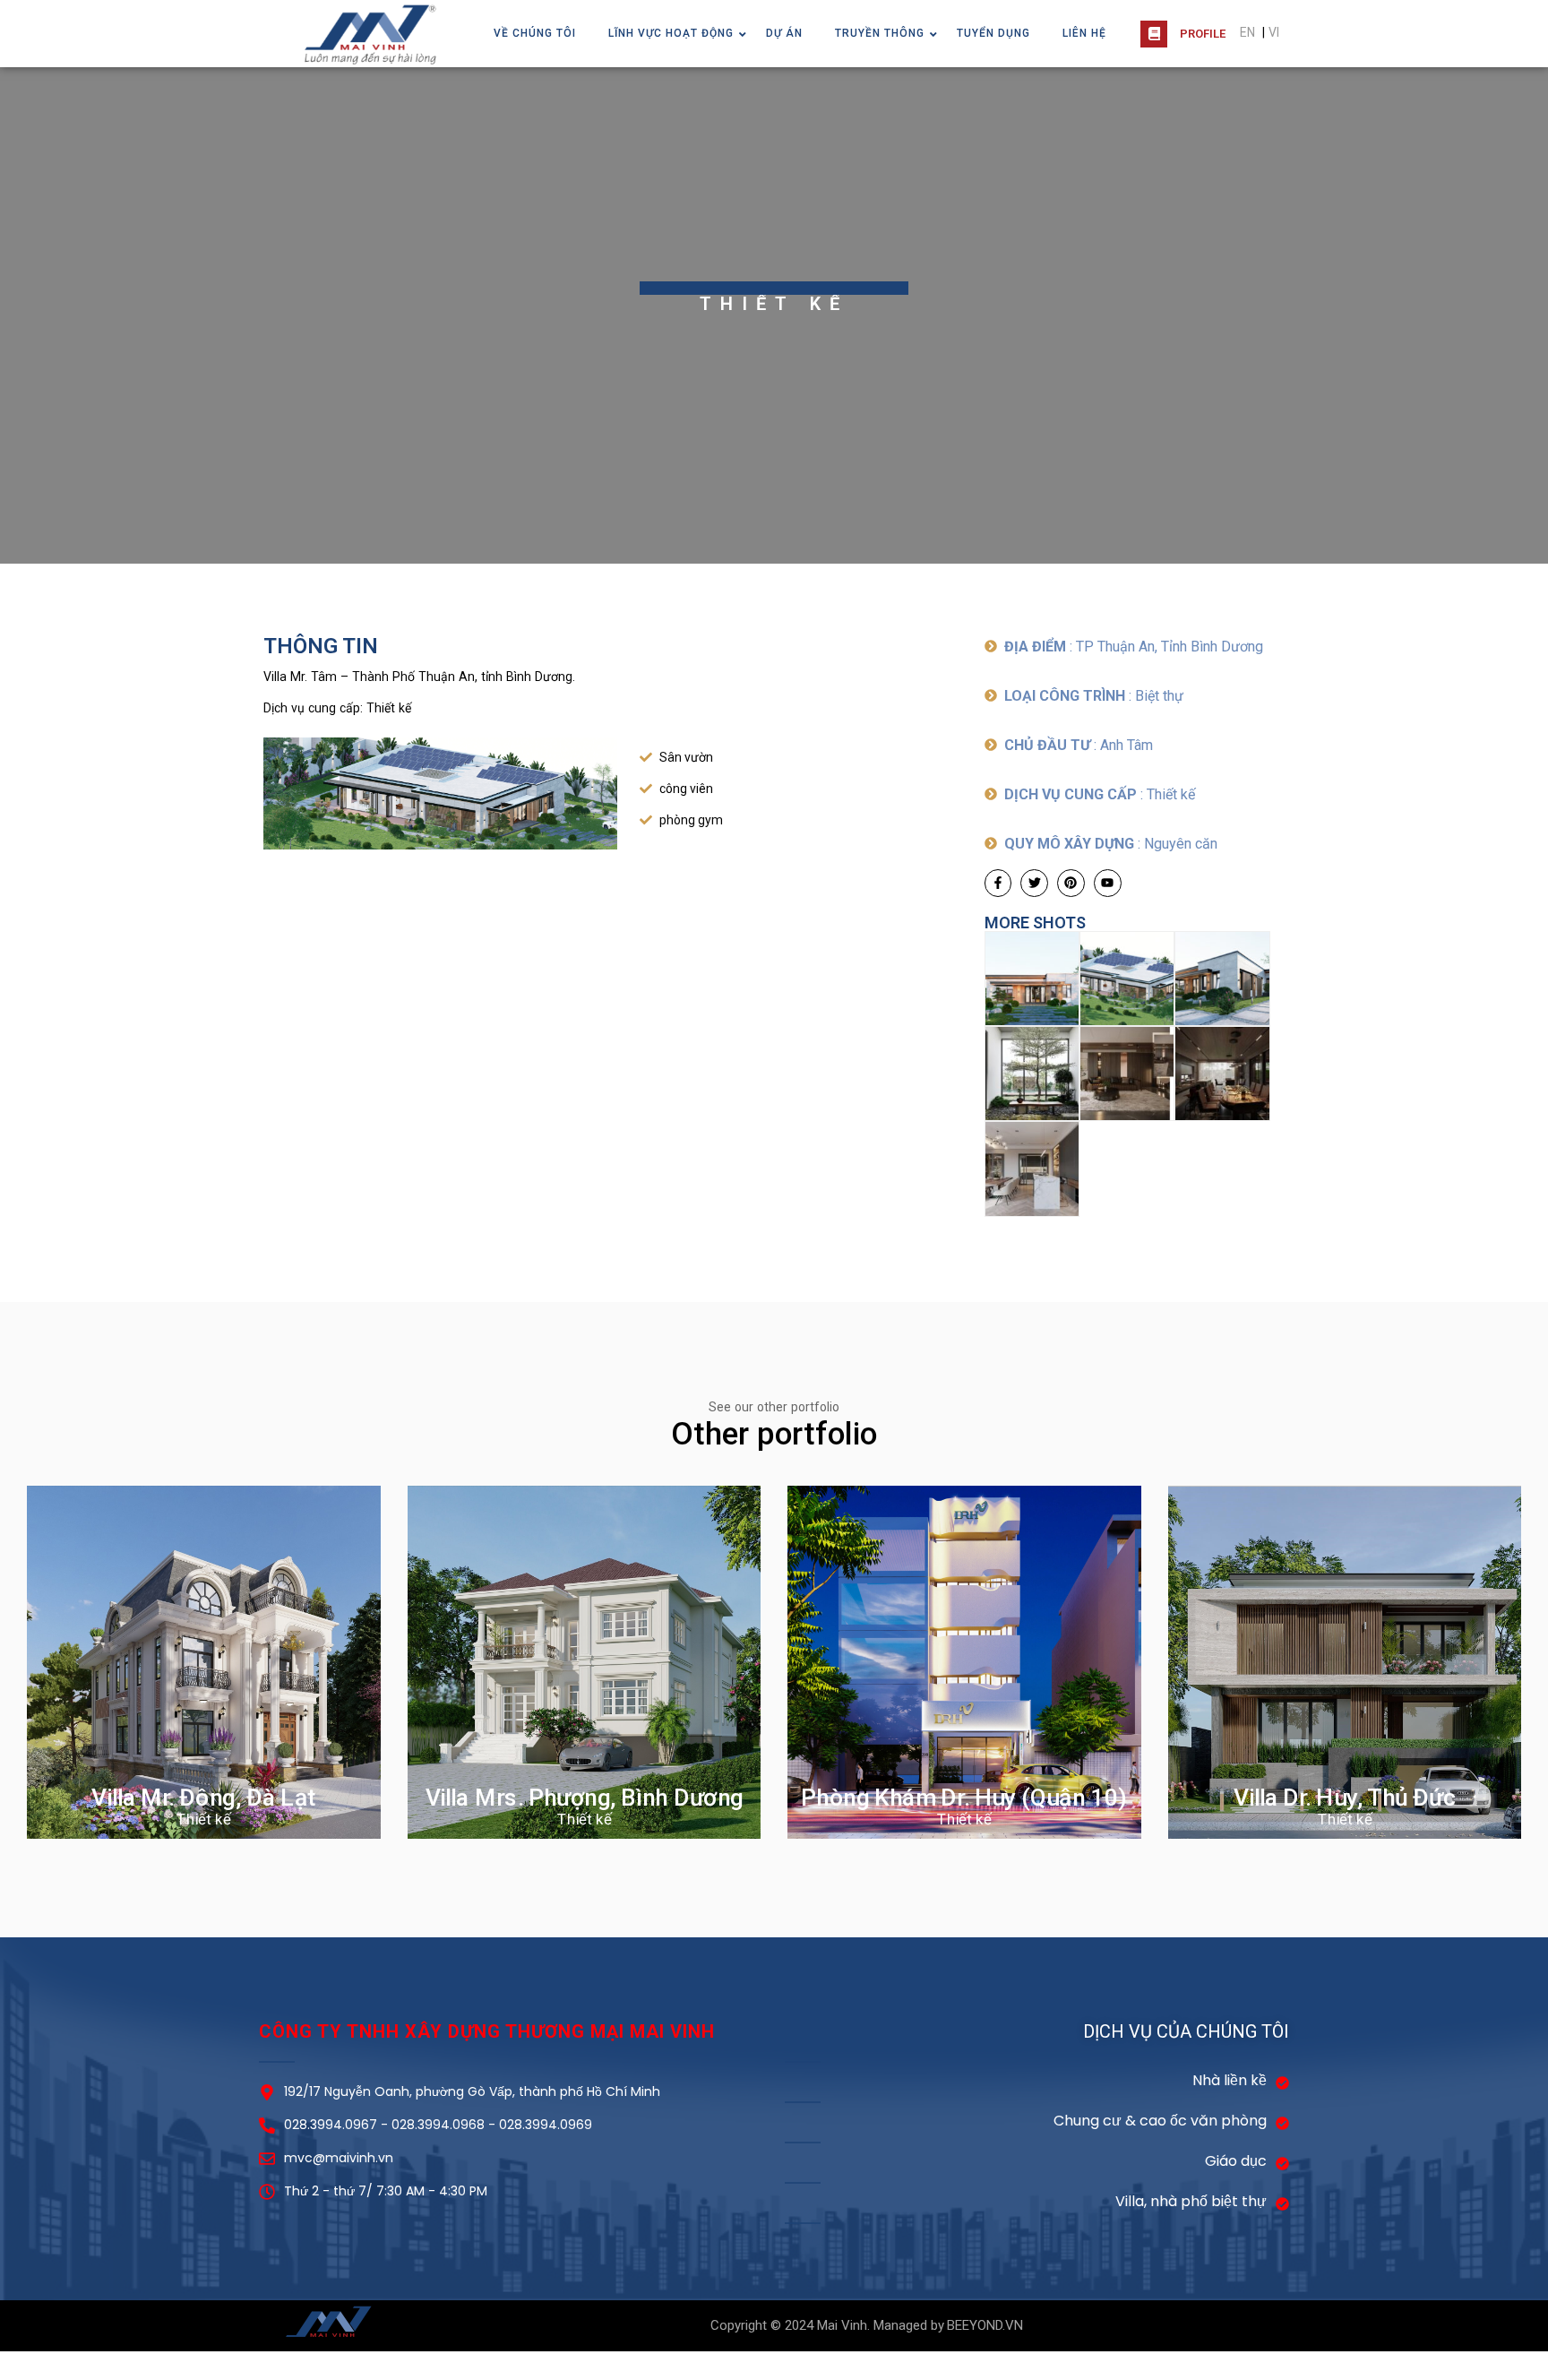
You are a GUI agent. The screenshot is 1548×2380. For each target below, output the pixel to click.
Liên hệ (1084, 33)
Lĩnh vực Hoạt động (671, 33)
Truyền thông (880, 33)
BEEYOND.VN (985, 2325)
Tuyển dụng (993, 33)
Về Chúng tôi (535, 33)
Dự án (784, 33)
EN (1247, 32)
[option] (774, 315)
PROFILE (1203, 34)
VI (1274, 32)
